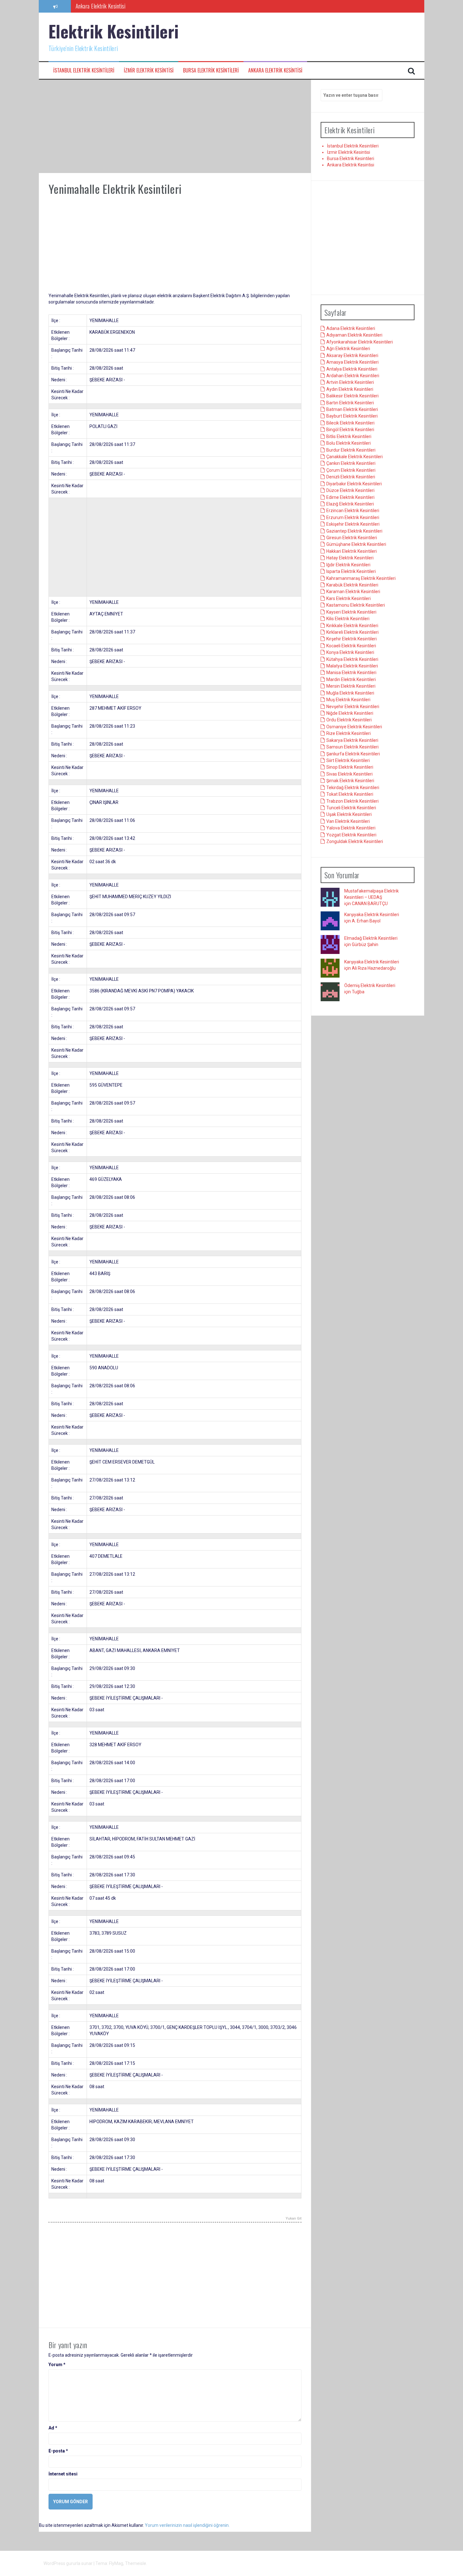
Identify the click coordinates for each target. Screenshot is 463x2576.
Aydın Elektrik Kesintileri (350, 389)
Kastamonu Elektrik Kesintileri (356, 605)
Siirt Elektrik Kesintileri (348, 760)
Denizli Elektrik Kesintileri (351, 477)
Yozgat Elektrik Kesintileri (351, 835)
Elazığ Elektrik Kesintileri (350, 504)
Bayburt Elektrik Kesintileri (352, 416)
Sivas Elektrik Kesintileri (349, 774)
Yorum (57, 2365)
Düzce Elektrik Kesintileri (350, 490)
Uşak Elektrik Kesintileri (349, 814)
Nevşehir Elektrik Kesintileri (353, 707)
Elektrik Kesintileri (114, 31)
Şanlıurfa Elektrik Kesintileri (353, 754)
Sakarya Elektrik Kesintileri (352, 740)
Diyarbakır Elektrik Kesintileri (354, 484)
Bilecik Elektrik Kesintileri (350, 423)
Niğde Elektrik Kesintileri (350, 713)
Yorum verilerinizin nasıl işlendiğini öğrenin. (187, 2525)
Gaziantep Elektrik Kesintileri (354, 531)
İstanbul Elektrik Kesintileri (84, 70)
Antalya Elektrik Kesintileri (352, 369)
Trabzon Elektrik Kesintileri (352, 801)
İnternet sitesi (63, 2474)
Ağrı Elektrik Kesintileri (348, 349)
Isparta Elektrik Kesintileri (351, 571)
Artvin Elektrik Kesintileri (350, 382)
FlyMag (116, 2563)
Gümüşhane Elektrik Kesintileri (356, 544)
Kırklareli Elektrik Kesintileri (352, 632)
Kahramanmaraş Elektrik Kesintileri (361, 578)
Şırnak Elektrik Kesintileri (350, 781)
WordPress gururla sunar (69, 2563)
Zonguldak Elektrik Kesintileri (355, 841)
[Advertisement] (175, 126)
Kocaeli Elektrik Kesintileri (351, 646)
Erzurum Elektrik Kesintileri (353, 517)
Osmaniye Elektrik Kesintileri (354, 727)
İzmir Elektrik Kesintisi (149, 70)
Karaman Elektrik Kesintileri (353, 592)
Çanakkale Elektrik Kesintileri (354, 457)
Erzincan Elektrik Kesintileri (353, 511)
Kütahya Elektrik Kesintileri (352, 659)
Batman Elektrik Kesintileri (352, 409)
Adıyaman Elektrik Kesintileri (354, 335)
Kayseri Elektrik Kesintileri (351, 612)
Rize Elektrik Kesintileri (349, 733)
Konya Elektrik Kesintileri (350, 652)
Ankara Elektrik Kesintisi (275, 70)
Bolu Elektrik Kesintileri (349, 443)
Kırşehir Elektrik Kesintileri (352, 639)
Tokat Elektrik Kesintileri (350, 794)
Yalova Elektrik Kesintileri (351, 828)
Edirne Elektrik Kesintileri (350, 497)
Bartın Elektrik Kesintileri (350, 403)
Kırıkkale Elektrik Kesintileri (352, 626)
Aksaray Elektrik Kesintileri (352, 355)
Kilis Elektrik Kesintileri (348, 619)
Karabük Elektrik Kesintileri (352, 585)
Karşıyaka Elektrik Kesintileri (372, 915)
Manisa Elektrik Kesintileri (351, 673)
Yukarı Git (294, 2219)
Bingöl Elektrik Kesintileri (350, 430)
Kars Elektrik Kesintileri (349, 598)
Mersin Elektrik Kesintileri (351, 686)
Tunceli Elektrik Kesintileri (351, 808)
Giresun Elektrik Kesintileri (352, 538)
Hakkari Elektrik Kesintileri (352, 551)
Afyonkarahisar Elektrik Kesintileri (360, 342)
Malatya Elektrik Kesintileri (352, 666)
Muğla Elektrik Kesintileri (350, 693)
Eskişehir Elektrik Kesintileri (353, 524)
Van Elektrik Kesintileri (348, 821)
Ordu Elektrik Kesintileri (349, 720)
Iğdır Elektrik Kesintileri (348, 565)
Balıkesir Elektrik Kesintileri (352, 396)
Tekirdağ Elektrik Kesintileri (353, 788)
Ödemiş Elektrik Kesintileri (370, 985)
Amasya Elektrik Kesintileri (352, 362)
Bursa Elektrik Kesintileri (211, 70)
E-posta (58, 2451)
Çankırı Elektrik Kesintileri (351, 463)
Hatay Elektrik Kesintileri (350, 558)
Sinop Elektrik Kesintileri (350, 767)
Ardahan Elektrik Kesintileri (353, 376)
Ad (53, 2428)
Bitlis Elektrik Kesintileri (349, 436)
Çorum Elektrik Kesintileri (351, 470)
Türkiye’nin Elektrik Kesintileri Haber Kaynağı (121, 6)
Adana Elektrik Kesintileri (351, 328)
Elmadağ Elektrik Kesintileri (371, 938)
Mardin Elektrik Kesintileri (351, 679)
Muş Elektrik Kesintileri (348, 700)
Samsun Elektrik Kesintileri (352, 747)
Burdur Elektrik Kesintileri (351, 450)
